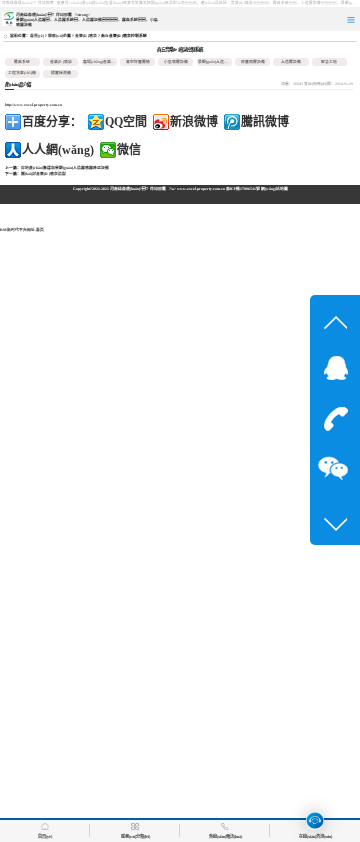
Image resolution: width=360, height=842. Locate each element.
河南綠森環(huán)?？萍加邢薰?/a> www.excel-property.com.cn (168, 189)
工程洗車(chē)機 (22, 73)
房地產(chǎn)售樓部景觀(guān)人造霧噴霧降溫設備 (65, 168)
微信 (129, 150)
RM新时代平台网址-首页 (22, 230)
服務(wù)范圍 (59, 36)
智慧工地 (329, 62)
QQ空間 (126, 122)
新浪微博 (194, 122)
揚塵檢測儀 (61, 73)
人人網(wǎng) (58, 150)
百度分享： (52, 122)
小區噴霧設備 (176, 62)
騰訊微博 (265, 122)
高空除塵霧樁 (138, 62)
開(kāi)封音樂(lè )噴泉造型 (43, 174)
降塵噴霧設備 (253, 62)
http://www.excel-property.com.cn (33, 105)
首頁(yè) (37, 36)
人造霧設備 (291, 62)
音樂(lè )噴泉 (86, 36)
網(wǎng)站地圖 (274, 189)
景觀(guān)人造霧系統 (217, 62)
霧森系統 (22, 62)
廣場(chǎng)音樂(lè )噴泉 (104, 62)
